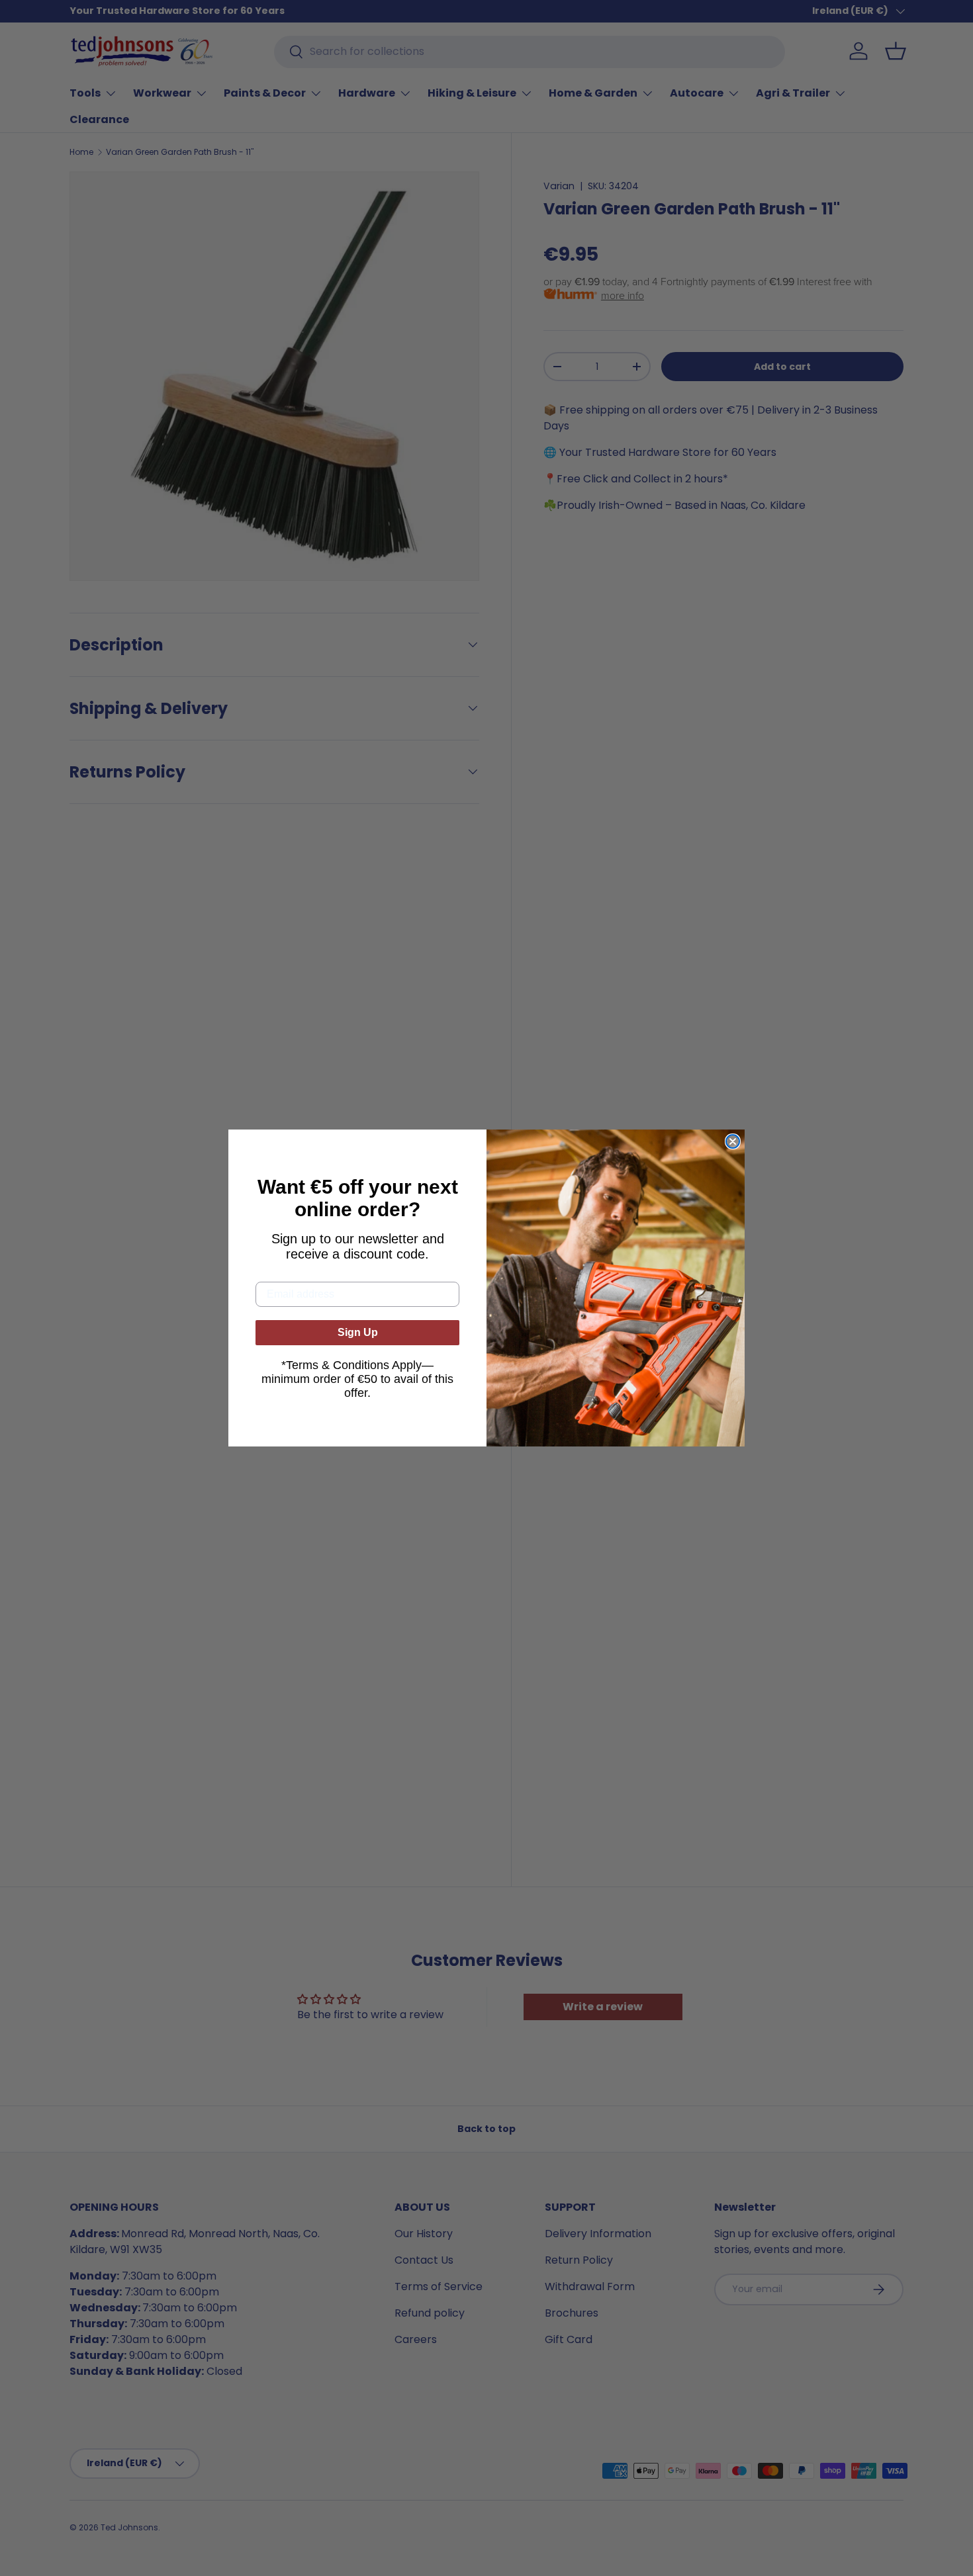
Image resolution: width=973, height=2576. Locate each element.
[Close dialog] (733, 1141)
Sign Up (358, 1332)
